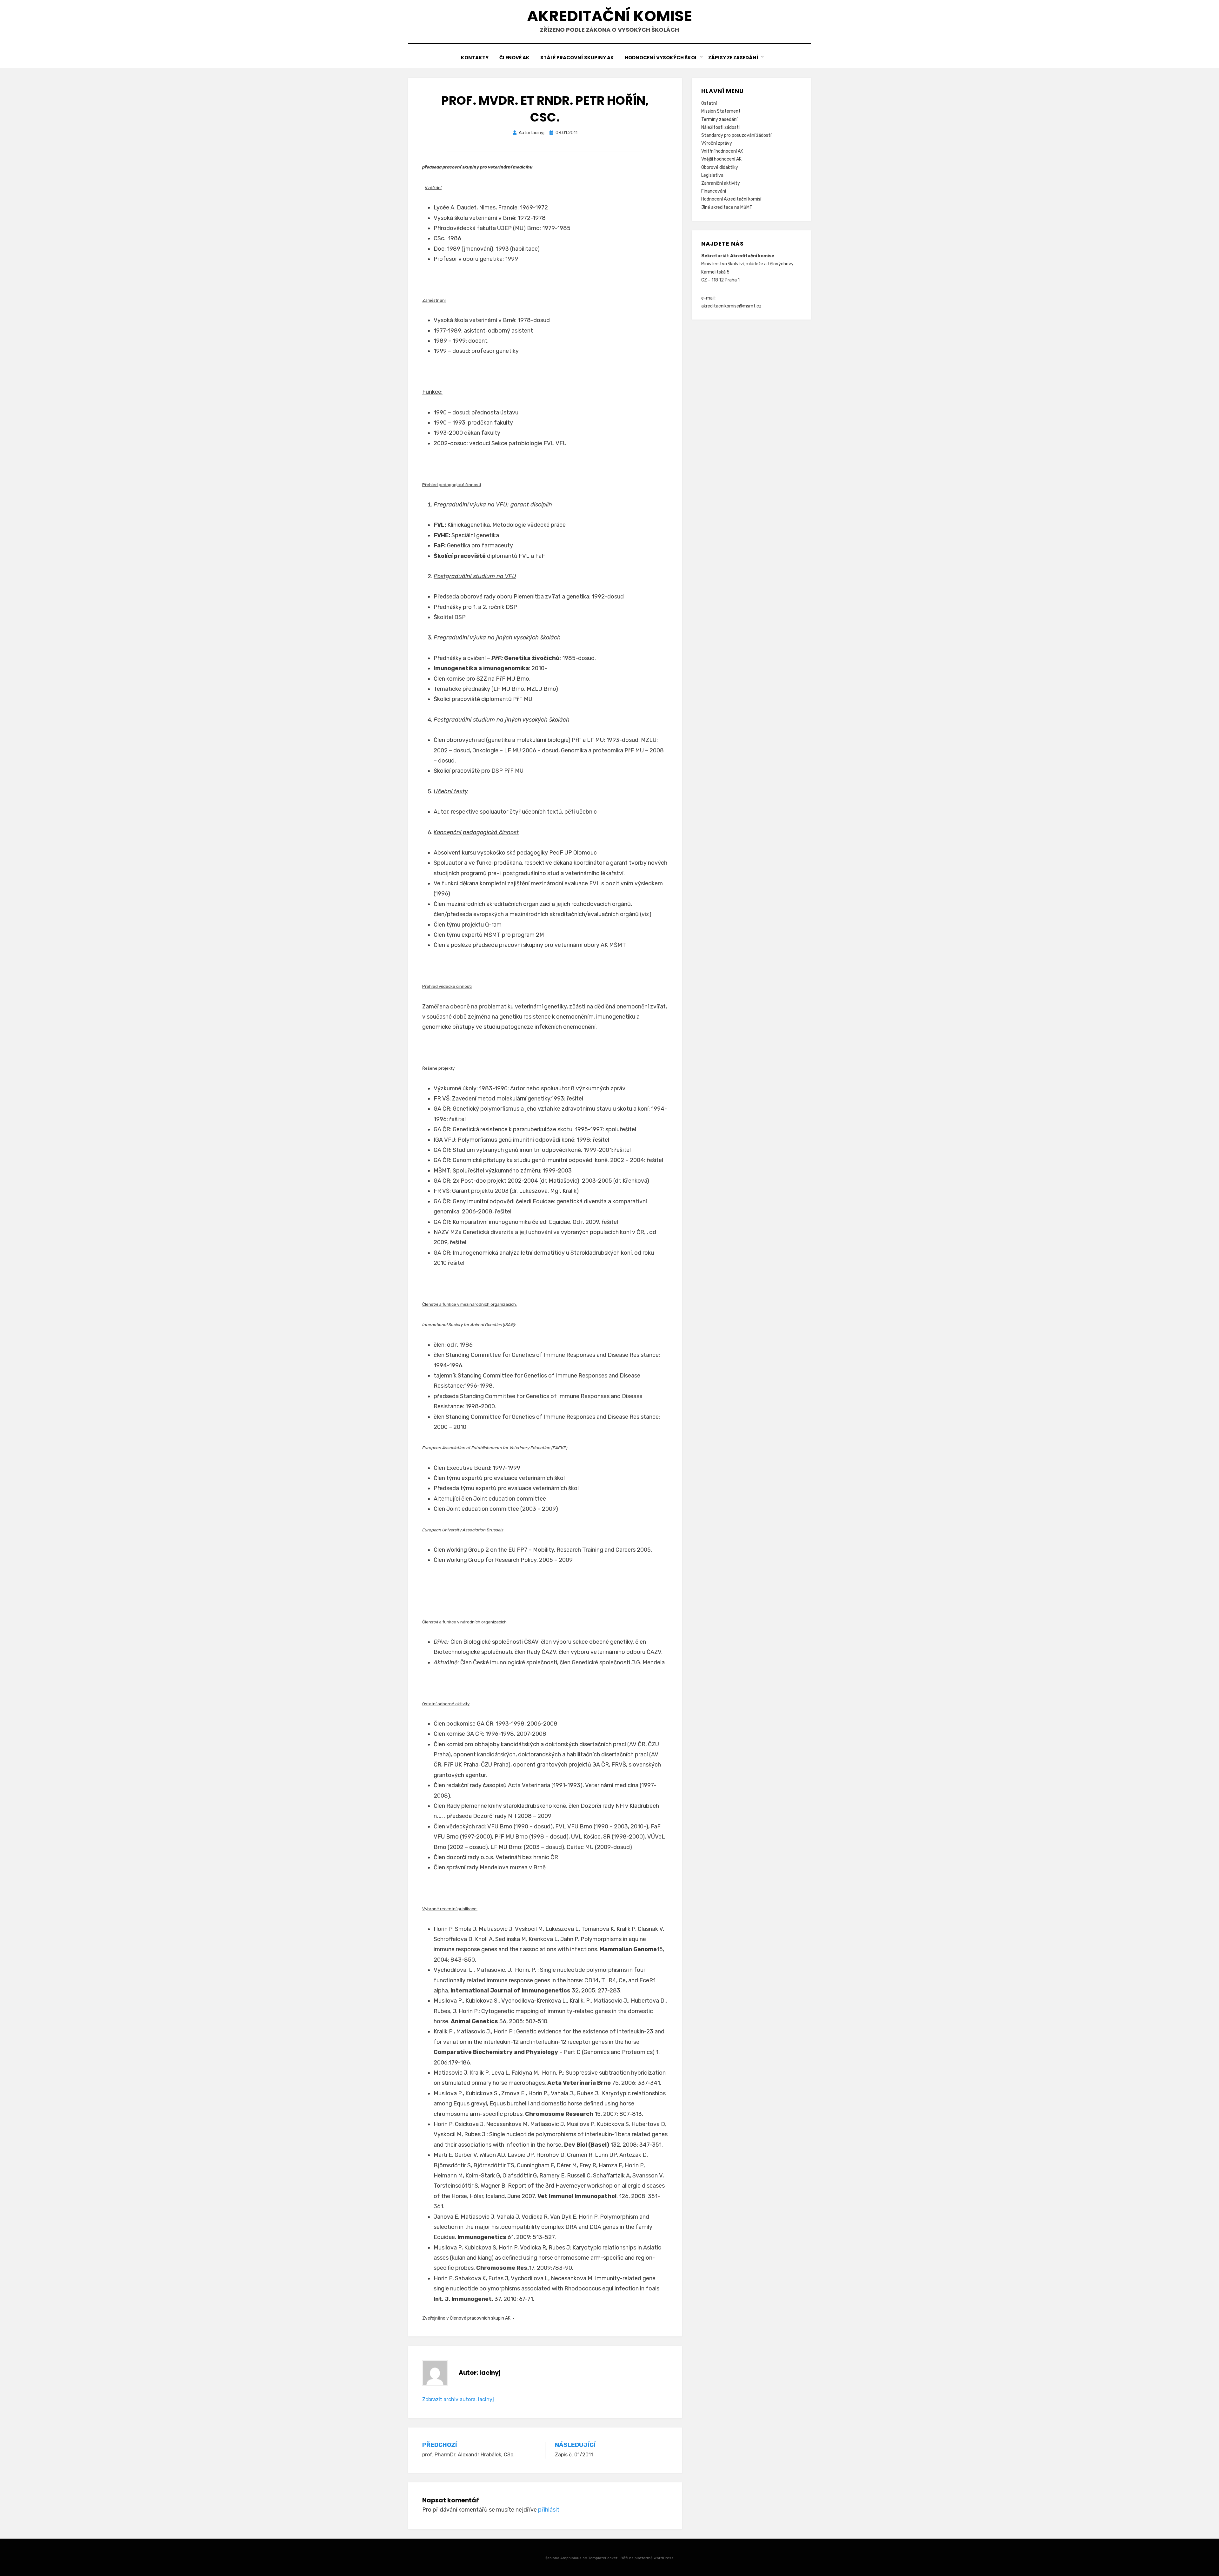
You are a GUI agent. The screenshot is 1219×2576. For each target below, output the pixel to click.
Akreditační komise (609, 16)
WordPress (664, 2558)
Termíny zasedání (719, 119)
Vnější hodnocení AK (721, 159)
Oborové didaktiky (720, 167)
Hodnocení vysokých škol (661, 58)
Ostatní (709, 103)
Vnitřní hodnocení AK (722, 151)
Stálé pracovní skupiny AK (577, 58)
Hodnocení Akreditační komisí (731, 199)
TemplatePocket (603, 2558)
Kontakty (475, 58)
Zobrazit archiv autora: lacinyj (458, 2399)
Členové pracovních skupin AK (480, 2318)
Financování (714, 191)
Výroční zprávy (717, 143)
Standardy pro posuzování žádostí (736, 135)
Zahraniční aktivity (721, 183)
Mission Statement (721, 111)
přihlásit (549, 2510)
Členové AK (514, 58)
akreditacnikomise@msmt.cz (731, 306)
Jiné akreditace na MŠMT (727, 207)
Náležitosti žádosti (720, 127)
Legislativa (712, 175)
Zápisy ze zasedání (733, 58)
